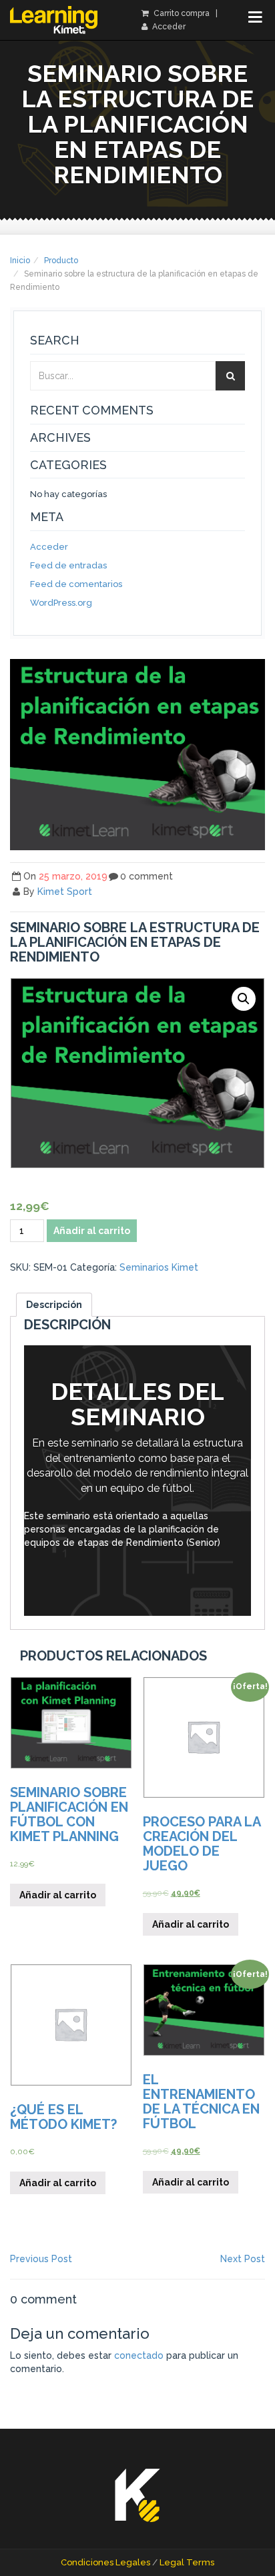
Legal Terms (187, 2562)
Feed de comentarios (76, 584)
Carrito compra (181, 13)
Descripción (54, 1305)
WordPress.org (61, 603)
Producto (61, 261)
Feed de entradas (68, 565)
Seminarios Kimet (159, 1267)
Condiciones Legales (105, 2562)
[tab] (54, 1305)
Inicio (20, 261)
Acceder (168, 27)
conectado (139, 2355)
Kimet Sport (65, 892)
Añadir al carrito (92, 1231)
